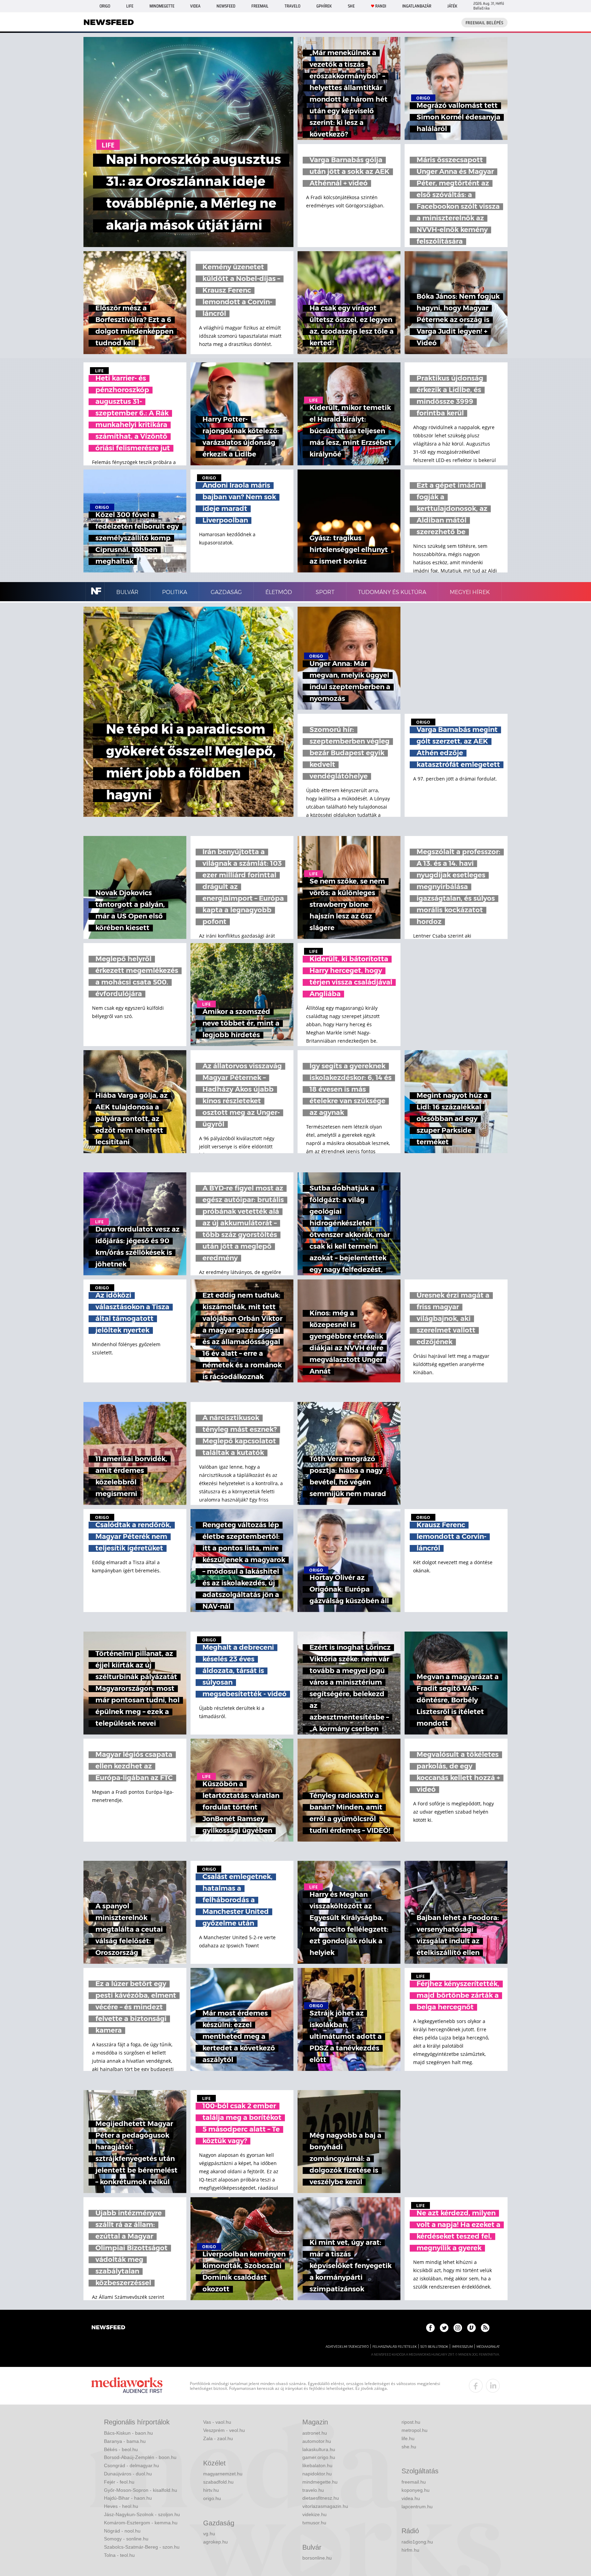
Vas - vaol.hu (217, 2422)
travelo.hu (313, 2490)
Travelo (292, 6)
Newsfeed (226, 6)
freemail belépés (484, 23)
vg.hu (209, 2534)
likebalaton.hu (317, 2465)
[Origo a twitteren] (444, 2328)
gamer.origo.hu (319, 2457)
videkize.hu (314, 2514)
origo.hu (212, 2498)
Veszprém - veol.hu (224, 2430)
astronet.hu (315, 2433)
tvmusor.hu (314, 2523)
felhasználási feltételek (395, 2347)
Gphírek (324, 6)
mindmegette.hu (320, 2482)
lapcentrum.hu (417, 2507)
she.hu (409, 2447)
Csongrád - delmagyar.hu (132, 2465)
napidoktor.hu (317, 2474)
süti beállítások (434, 2347)
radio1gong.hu (417, 2542)
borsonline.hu (317, 2558)
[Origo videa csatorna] (471, 2328)
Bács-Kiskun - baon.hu (128, 2433)
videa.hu (411, 2498)
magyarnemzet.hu (223, 2474)
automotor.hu (317, 2441)
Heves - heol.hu (121, 2506)
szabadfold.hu (218, 2482)
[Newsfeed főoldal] (108, 2328)
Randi (381, 6)
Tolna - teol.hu (119, 2555)
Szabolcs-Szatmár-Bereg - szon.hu (142, 2547)
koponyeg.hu (416, 2490)
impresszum (462, 2347)
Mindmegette (162, 6)
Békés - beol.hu (121, 2449)
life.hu (408, 2438)
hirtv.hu (211, 2490)
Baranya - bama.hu (125, 2441)
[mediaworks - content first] (127, 2386)
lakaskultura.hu (319, 2449)
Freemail (260, 6)
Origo (105, 6)
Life (130, 6)
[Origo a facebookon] (430, 2328)
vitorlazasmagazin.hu (325, 2506)
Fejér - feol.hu (119, 2482)
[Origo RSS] (485, 2328)
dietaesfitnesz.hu (321, 2498)
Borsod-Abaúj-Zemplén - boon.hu (140, 2457)
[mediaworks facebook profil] (476, 2386)
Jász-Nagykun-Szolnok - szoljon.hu (142, 2514)
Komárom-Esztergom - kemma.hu (141, 2523)
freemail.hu (414, 2482)
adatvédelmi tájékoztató (347, 2347)
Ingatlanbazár (417, 6)
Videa (195, 6)
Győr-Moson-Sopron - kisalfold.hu (141, 2490)
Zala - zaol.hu (218, 2438)
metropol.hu (415, 2430)
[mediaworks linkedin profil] (493, 2386)
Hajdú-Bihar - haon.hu (128, 2498)
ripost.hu (411, 2422)
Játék (452, 6)
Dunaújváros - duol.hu (128, 2474)
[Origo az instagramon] (458, 2328)
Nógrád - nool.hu (122, 2531)
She (351, 6)
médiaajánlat (488, 2347)
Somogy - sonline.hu (126, 2539)
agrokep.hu (215, 2542)
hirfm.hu (410, 2550)
